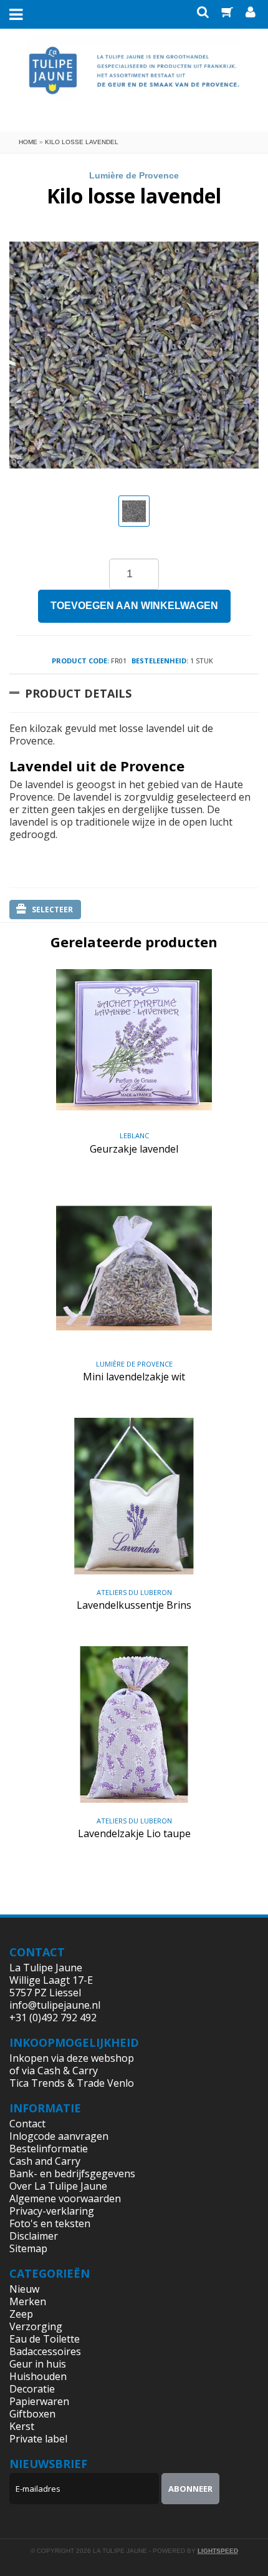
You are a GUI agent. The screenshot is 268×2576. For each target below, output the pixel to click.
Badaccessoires (45, 2351)
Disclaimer (34, 2236)
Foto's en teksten (50, 2223)
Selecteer (52, 910)
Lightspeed (218, 2551)
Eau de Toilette (45, 2339)
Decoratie (32, 2389)
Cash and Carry (45, 2161)
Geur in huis (38, 2364)
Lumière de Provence (134, 175)
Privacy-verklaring (52, 2211)
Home (28, 142)
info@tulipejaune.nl (55, 2005)
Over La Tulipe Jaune (58, 2186)
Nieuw (24, 2289)
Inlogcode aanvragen (59, 2136)
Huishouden (38, 2376)
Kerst (22, 2426)
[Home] (134, 79)
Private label (38, 2439)
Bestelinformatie (49, 2149)
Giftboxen (32, 2414)
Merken (28, 2301)
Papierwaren (39, 2401)
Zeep (21, 2314)
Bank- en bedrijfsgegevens (72, 2173)
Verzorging (36, 2326)
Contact (27, 2124)
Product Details (78, 693)
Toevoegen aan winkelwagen (134, 606)
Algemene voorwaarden (65, 2198)
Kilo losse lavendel (82, 142)
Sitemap (28, 2248)
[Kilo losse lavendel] (134, 511)
